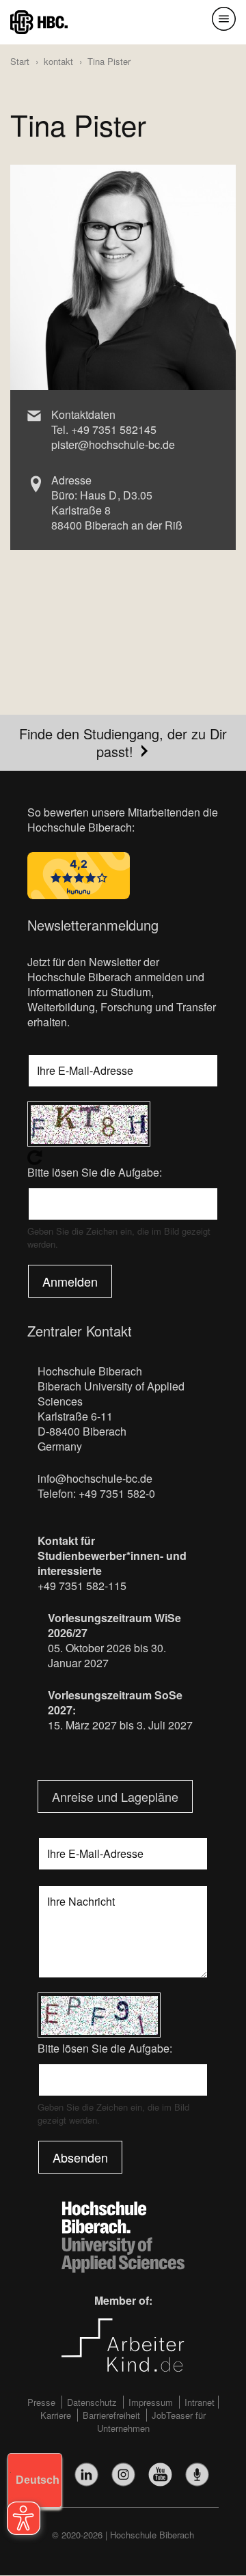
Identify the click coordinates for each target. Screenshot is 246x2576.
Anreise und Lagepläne (115, 1796)
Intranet (200, 2402)
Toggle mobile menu (224, 19)
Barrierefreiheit (111, 2415)
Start (20, 61)
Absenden (80, 2157)
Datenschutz (92, 2402)
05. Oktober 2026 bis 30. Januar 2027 (107, 1655)
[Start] (39, 21)
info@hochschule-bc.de (95, 1478)
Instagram (123, 2475)
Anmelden (70, 1281)
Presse (41, 2402)
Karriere (56, 2415)
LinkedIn (86, 2475)
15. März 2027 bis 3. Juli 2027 (120, 1725)
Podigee (197, 2475)
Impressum (151, 2402)
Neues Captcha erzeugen (123, 1157)
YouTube (160, 2475)
